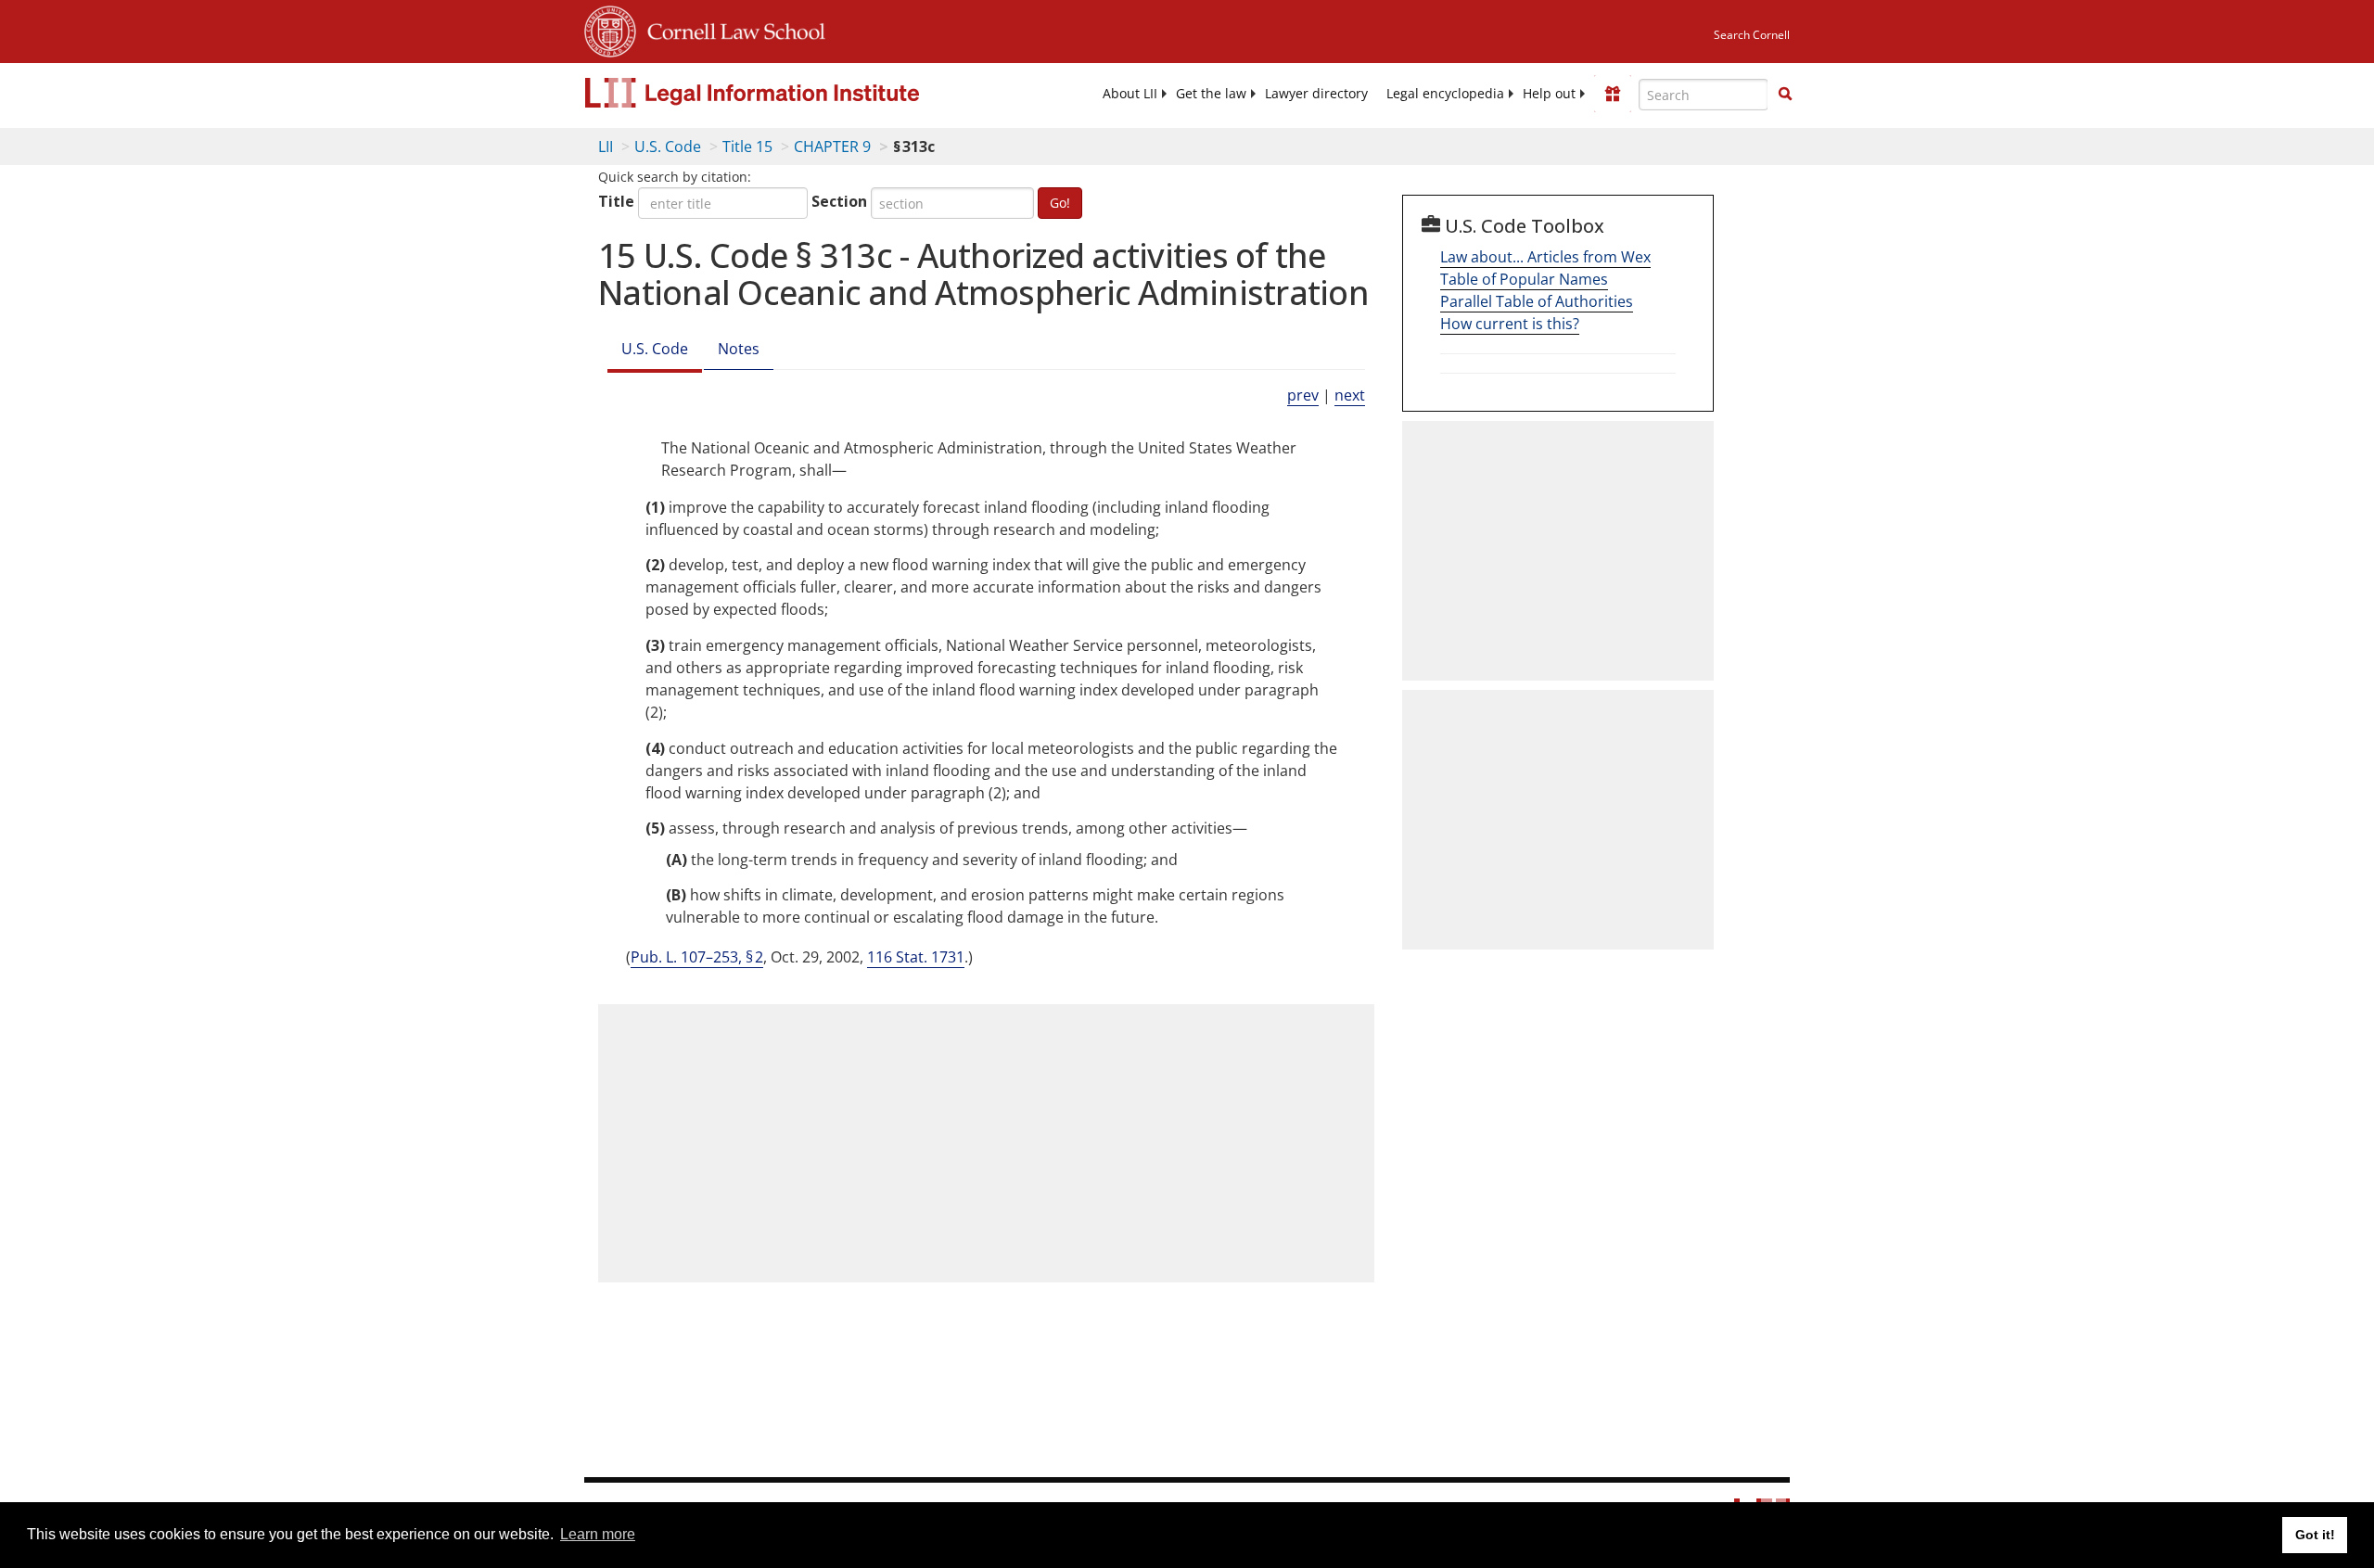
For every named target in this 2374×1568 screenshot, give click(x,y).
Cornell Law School (731, 29)
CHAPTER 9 (832, 147)
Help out (1549, 94)
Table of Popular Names (1524, 279)
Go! (1060, 203)
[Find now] (1785, 95)
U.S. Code (668, 147)
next (1350, 395)
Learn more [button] (598, 1534)
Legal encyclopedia (1445, 94)
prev (1303, 395)
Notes (739, 349)
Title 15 (747, 147)
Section (839, 201)
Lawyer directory (1316, 94)
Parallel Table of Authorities (1537, 301)
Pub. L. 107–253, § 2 (697, 957)
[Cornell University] (610, 29)
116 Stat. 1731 (916, 957)
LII (606, 147)
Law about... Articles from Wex (1545, 257)
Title (616, 201)
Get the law (1211, 94)
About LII (1130, 94)
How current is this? (1510, 324)
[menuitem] (1130, 94)
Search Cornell (1752, 35)
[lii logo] (793, 93)
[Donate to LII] (1613, 94)
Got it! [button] (2315, 1535)
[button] (1785, 94)
